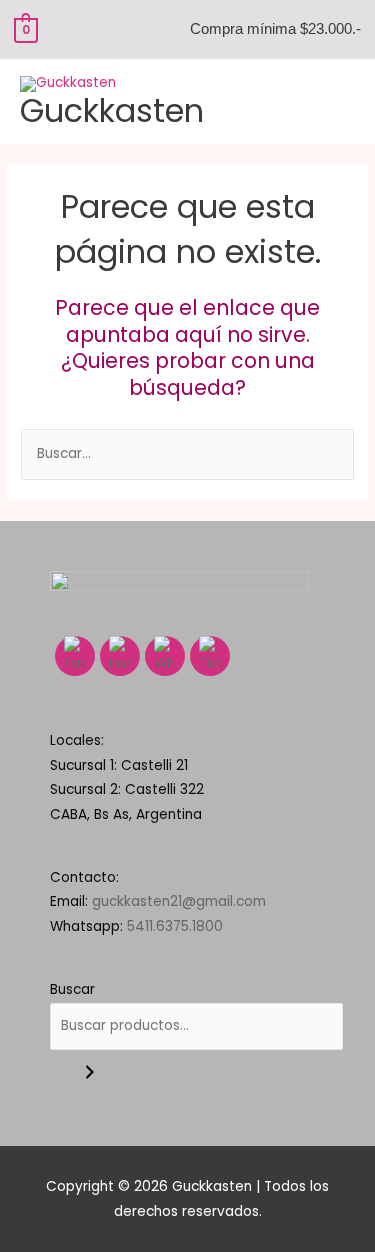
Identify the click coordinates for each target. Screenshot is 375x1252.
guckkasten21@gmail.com (179, 901)
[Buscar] (90, 1073)
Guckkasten (112, 110)
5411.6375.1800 (175, 926)
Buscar (72, 989)
